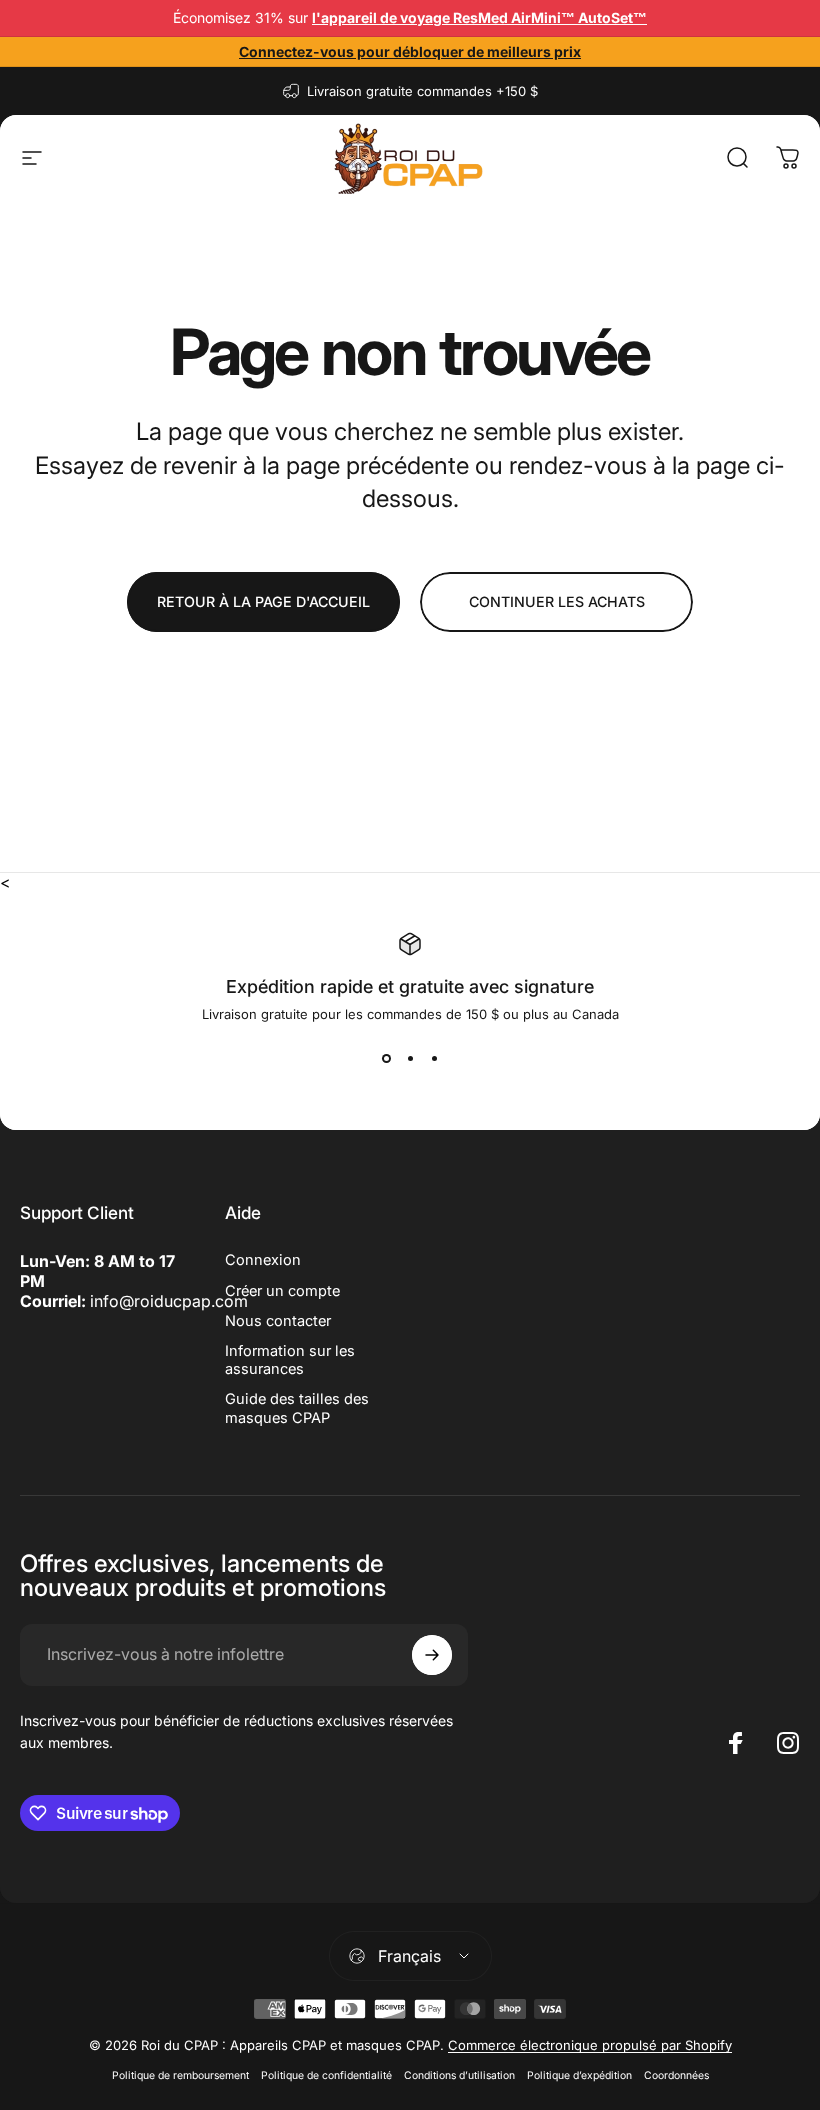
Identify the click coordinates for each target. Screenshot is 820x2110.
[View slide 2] (410, 1058)
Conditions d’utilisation (459, 2075)
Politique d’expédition (579, 2075)
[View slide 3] (434, 1058)
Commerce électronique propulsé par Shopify (590, 2045)
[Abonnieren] (432, 1655)
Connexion (263, 1260)
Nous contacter (278, 1321)
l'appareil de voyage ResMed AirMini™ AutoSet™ (479, 17)
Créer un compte (282, 1291)
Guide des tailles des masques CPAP (297, 1408)
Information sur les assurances (290, 1360)
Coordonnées (676, 2075)
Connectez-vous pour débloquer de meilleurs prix (410, 51)
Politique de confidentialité (326, 2075)
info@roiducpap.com (169, 1301)
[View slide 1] (386, 1058)
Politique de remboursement (180, 2075)
